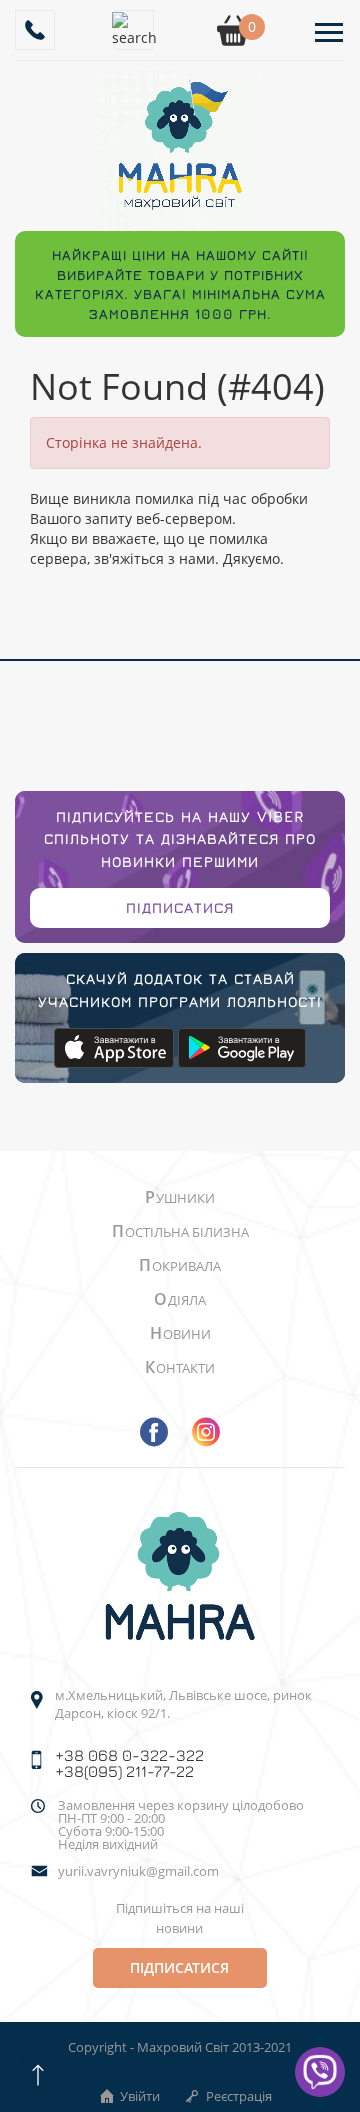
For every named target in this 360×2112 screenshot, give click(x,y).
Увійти (140, 2096)
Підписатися (180, 907)
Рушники (180, 1198)
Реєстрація (239, 2096)
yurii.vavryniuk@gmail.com (138, 1871)
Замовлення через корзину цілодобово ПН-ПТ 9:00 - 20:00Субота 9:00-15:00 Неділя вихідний (181, 1825)
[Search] (134, 30)
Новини (180, 1334)
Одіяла (180, 1300)
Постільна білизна (180, 1232)
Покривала (180, 1266)
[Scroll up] (37, 2074)
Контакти (180, 1368)
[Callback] (35, 30)
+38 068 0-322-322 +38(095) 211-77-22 (129, 1763)
